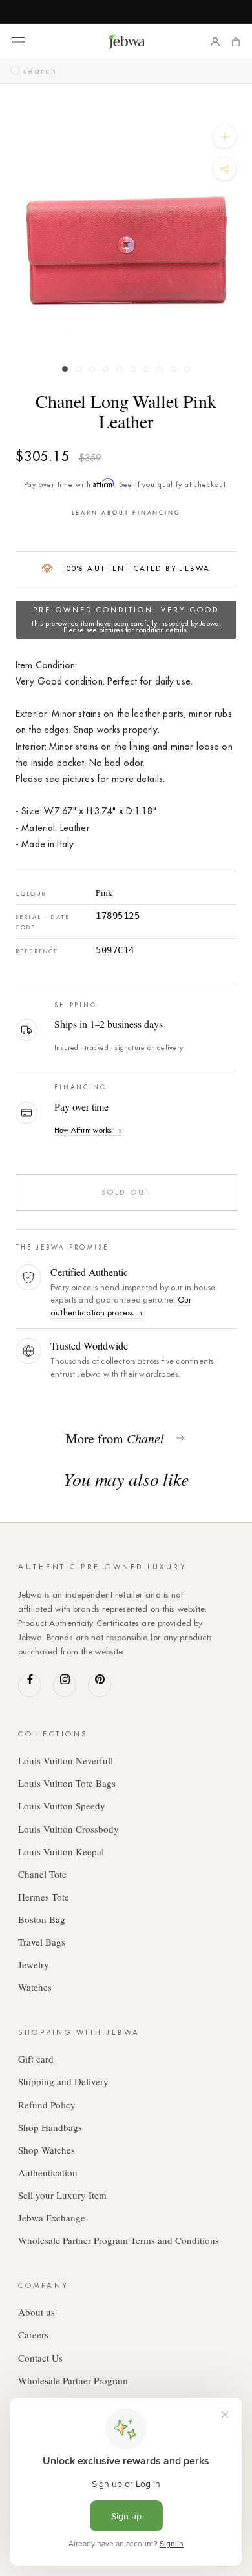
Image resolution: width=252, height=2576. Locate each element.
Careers (33, 2334)
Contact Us (40, 2358)
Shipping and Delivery (63, 2081)
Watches (35, 1987)
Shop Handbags (50, 2127)
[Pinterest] (100, 1685)
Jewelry (34, 1964)
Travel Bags (42, 1942)
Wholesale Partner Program (73, 2380)
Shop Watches (47, 2150)
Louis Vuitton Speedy (62, 1806)
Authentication (48, 2172)
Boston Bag (42, 1919)
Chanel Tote (42, 1874)
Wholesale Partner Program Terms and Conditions (119, 2240)
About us (37, 2312)
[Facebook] (30, 1685)
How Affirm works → (88, 1130)
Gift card (36, 2059)
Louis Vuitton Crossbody (68, 1829)
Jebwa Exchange (52, 2218)
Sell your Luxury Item (62, 2195)
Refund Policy (47, 2105)
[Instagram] (65, 1685)
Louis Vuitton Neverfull (66, 1760)
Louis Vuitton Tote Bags (67, 1783)
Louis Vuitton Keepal (61, 1851)
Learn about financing (126, 512)
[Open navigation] (18, 41)
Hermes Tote (44, 1897)
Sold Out (126, 1192)
